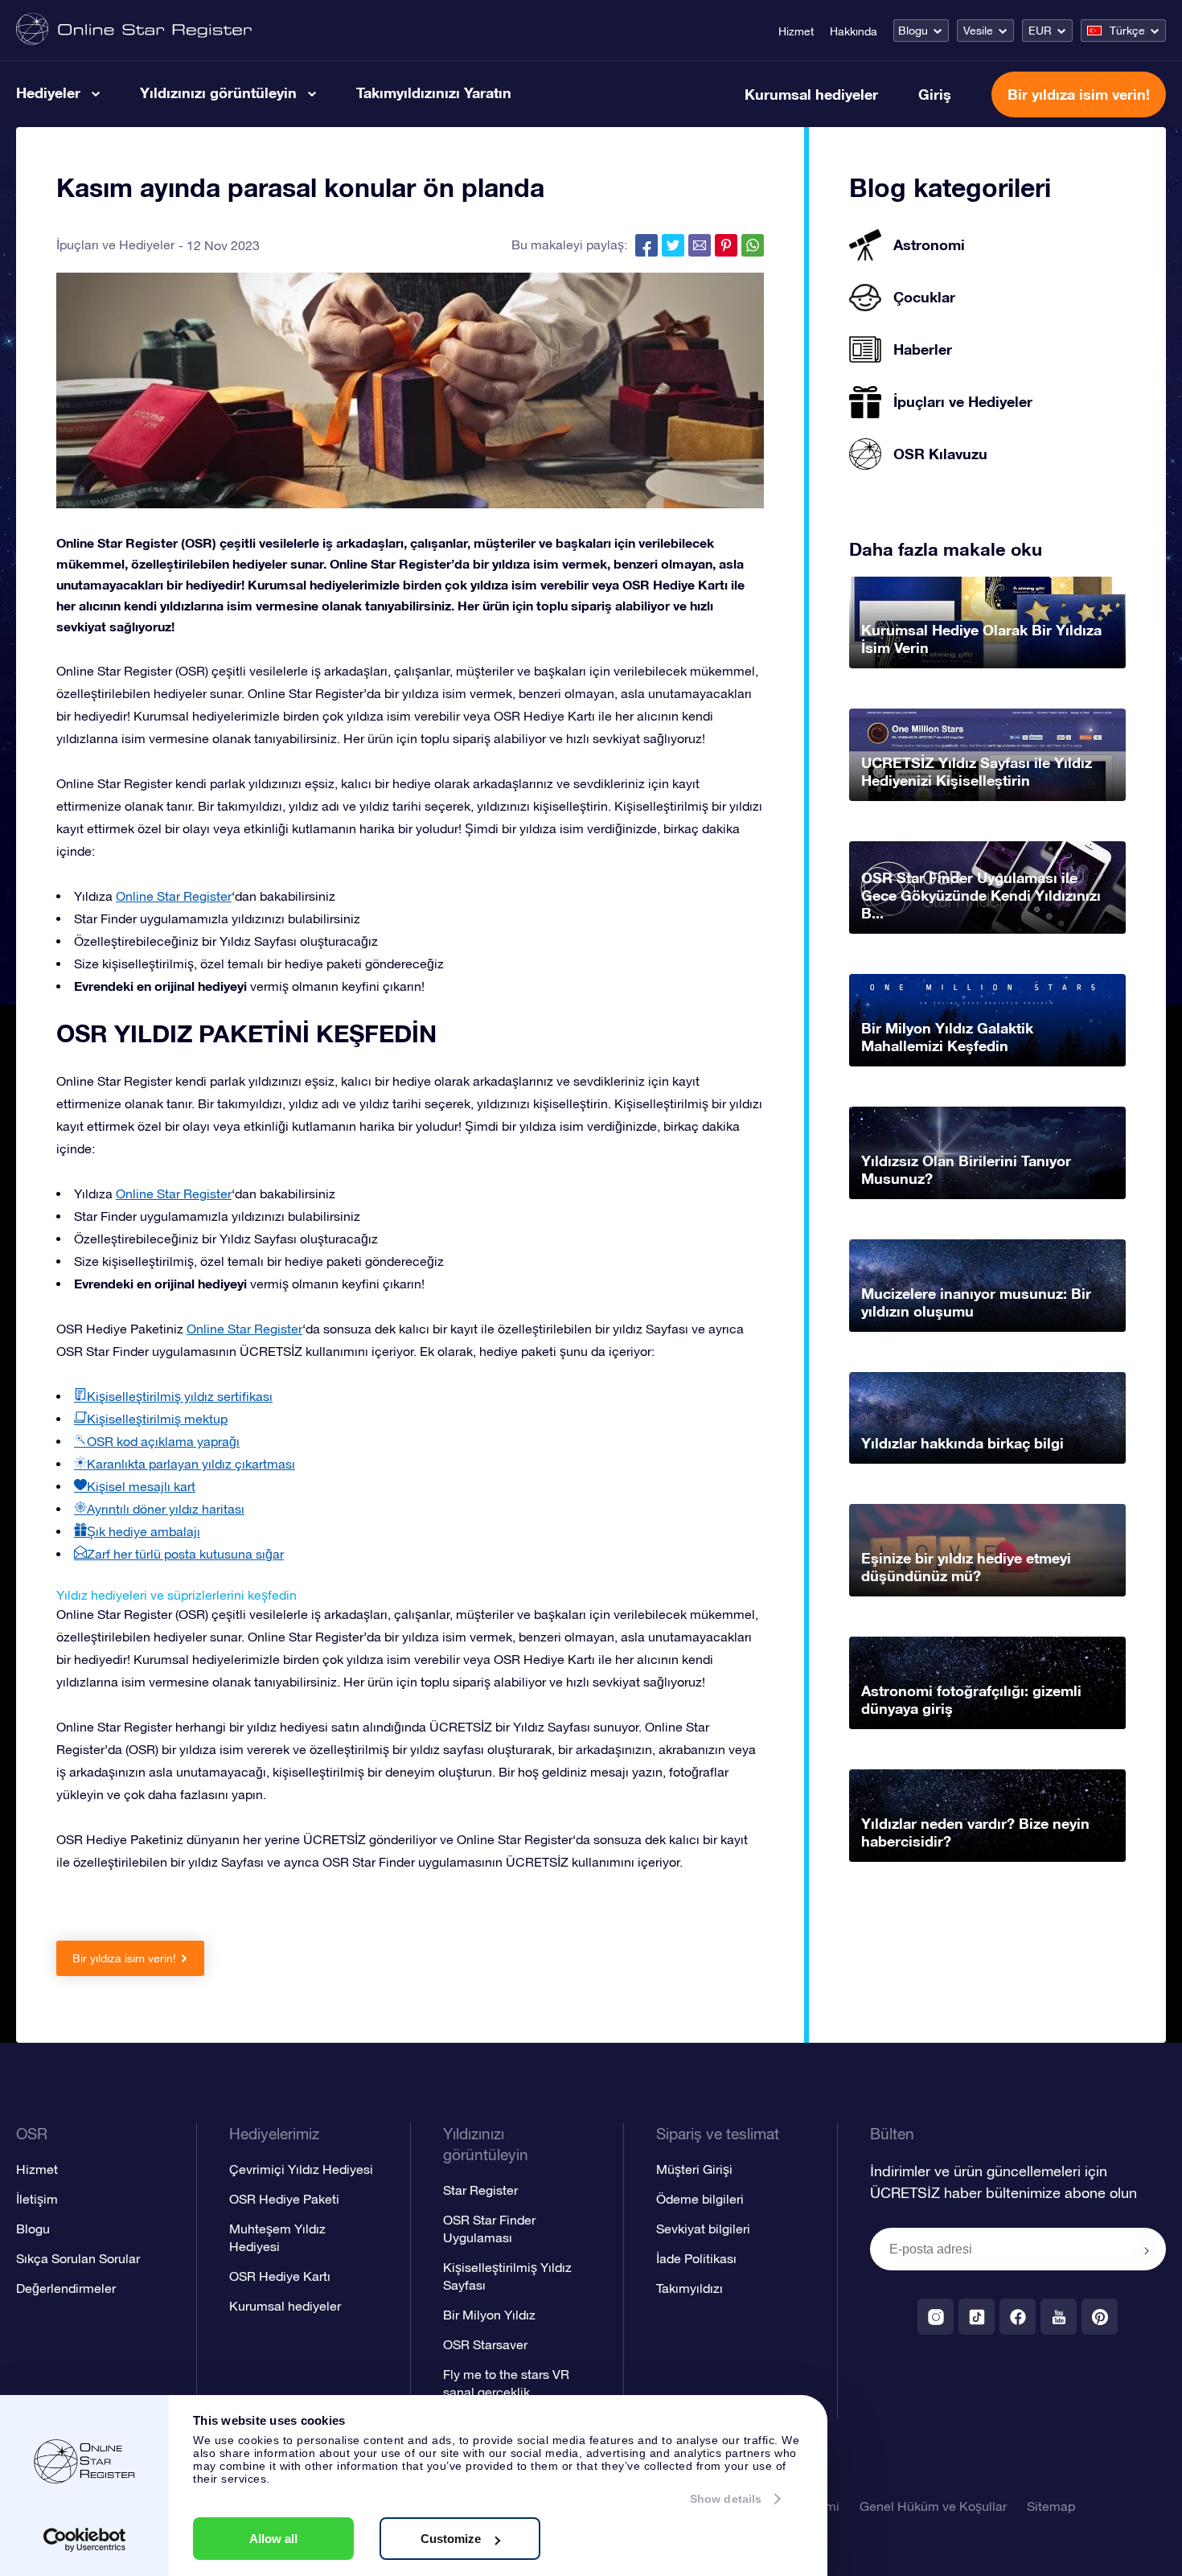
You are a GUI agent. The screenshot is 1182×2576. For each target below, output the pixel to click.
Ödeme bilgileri (700, 2199)
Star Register (480, 2190)
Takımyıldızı (689, 2288)
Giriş (935, 94)
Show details (726, 2499)
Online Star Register (174, 896)
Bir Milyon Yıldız (489, 2315)
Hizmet (796, 31)
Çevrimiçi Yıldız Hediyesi (301, 2169)
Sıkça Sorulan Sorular (78, 2258)
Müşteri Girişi (694, 2169)
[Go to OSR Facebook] (1018, 2317)
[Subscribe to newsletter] (1147, 2250)
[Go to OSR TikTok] (977, 2317)
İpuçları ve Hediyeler (115, 244)
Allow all (273, 2539)
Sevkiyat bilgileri (703, 2229)
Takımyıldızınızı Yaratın (434, 92)
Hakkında (854, 31)
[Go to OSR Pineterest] (1100, 2317)
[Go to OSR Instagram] (936, 2317)
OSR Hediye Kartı (280, 2276)
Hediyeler (48, 92)
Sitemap (1051, 2506)
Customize (451, 2539)
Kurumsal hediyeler (811, 94)
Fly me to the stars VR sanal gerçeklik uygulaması (506, 2392)
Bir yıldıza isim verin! (1079, 94)
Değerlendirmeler (66, 2288)
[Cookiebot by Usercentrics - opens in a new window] (85, 2540)
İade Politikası (696, 2258)
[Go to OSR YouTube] (1059, 2317)
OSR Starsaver (485, 2344)
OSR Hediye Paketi (284, 2199)
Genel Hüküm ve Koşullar (933, 2506)
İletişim (37, 2199)
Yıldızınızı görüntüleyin (218, 92)
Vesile (978, 31)
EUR (1040, 31)
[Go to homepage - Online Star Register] (134, 30)
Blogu (913, 31)
